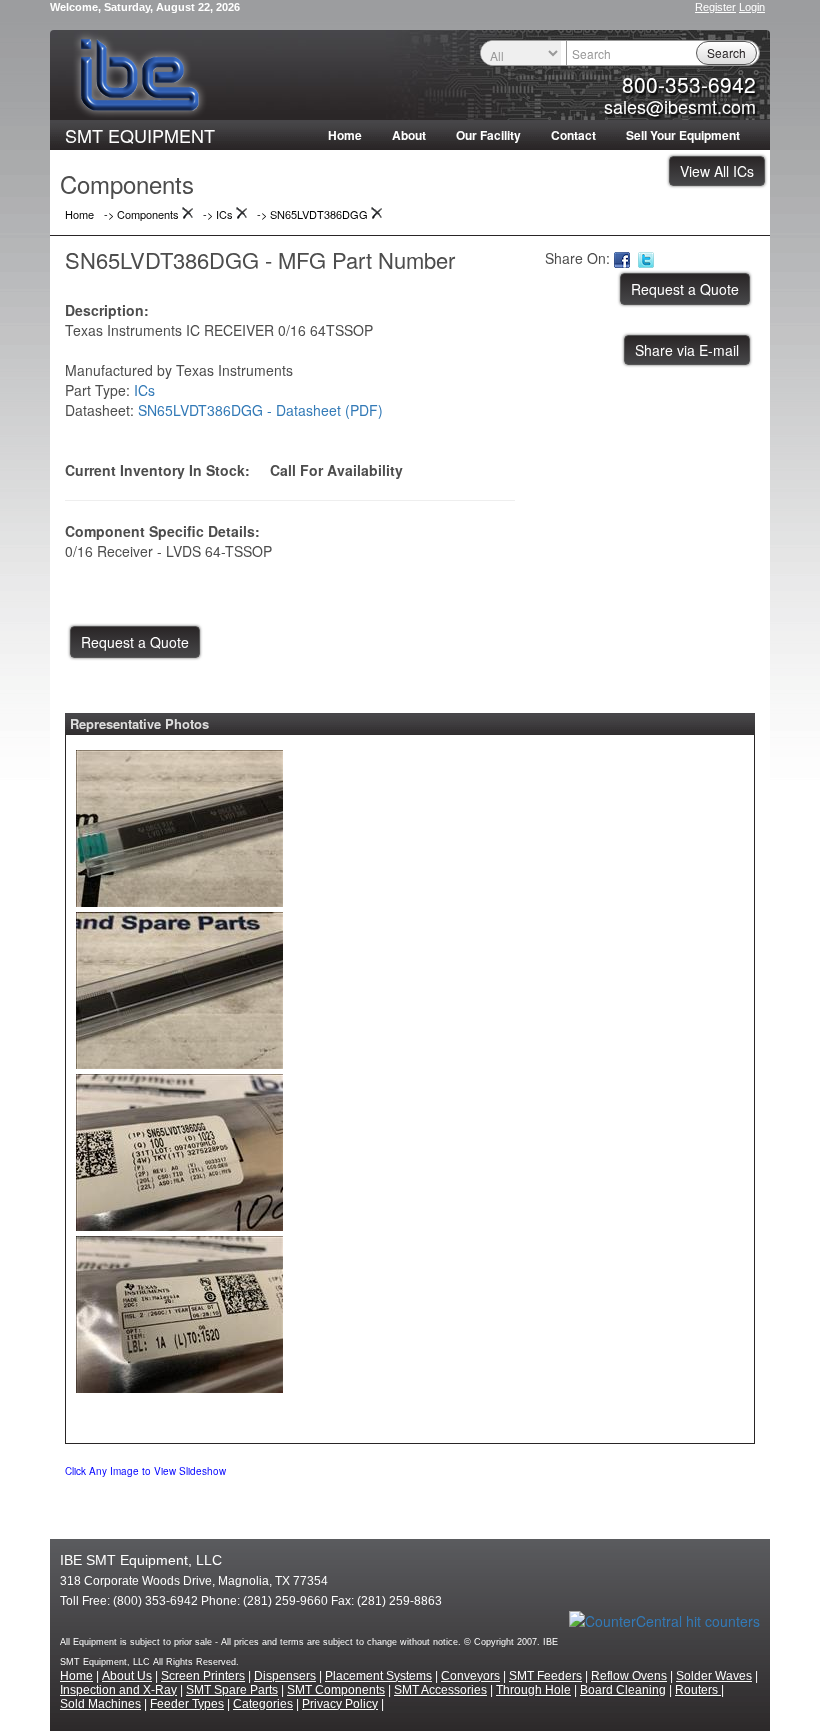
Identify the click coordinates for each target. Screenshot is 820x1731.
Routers (698, 1690)
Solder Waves (714, 1676)
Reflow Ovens (629, 1676)
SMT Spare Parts (232, 1690)
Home (345, 135)
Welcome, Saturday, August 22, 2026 (145, 7)
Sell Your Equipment (683, 135)
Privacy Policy (340, 1704)
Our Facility (488, 135)
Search (726, 52)
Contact (573, 135)
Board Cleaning (623, 1690)
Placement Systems (378, 1676)
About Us (127, 1676)
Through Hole (533, 1690)
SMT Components (336, 1690)
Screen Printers (203, 1676)
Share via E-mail (687, 350)
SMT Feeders (545, 1676)
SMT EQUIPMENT (140, 135)
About (409, 135)
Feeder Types (187, 1704)
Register (715, 7)
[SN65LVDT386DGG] (179, 824)
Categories (263, 1704)
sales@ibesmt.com (680, 106)
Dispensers (285, 1676)
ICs (144, 390)
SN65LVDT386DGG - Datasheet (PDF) (260, 410)
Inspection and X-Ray (118, 1690)
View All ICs (717, 171)
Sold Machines (100, 1704)
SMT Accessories (440, 1690)
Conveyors (470, 1676)
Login (752, 7)
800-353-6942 (689, 84)
